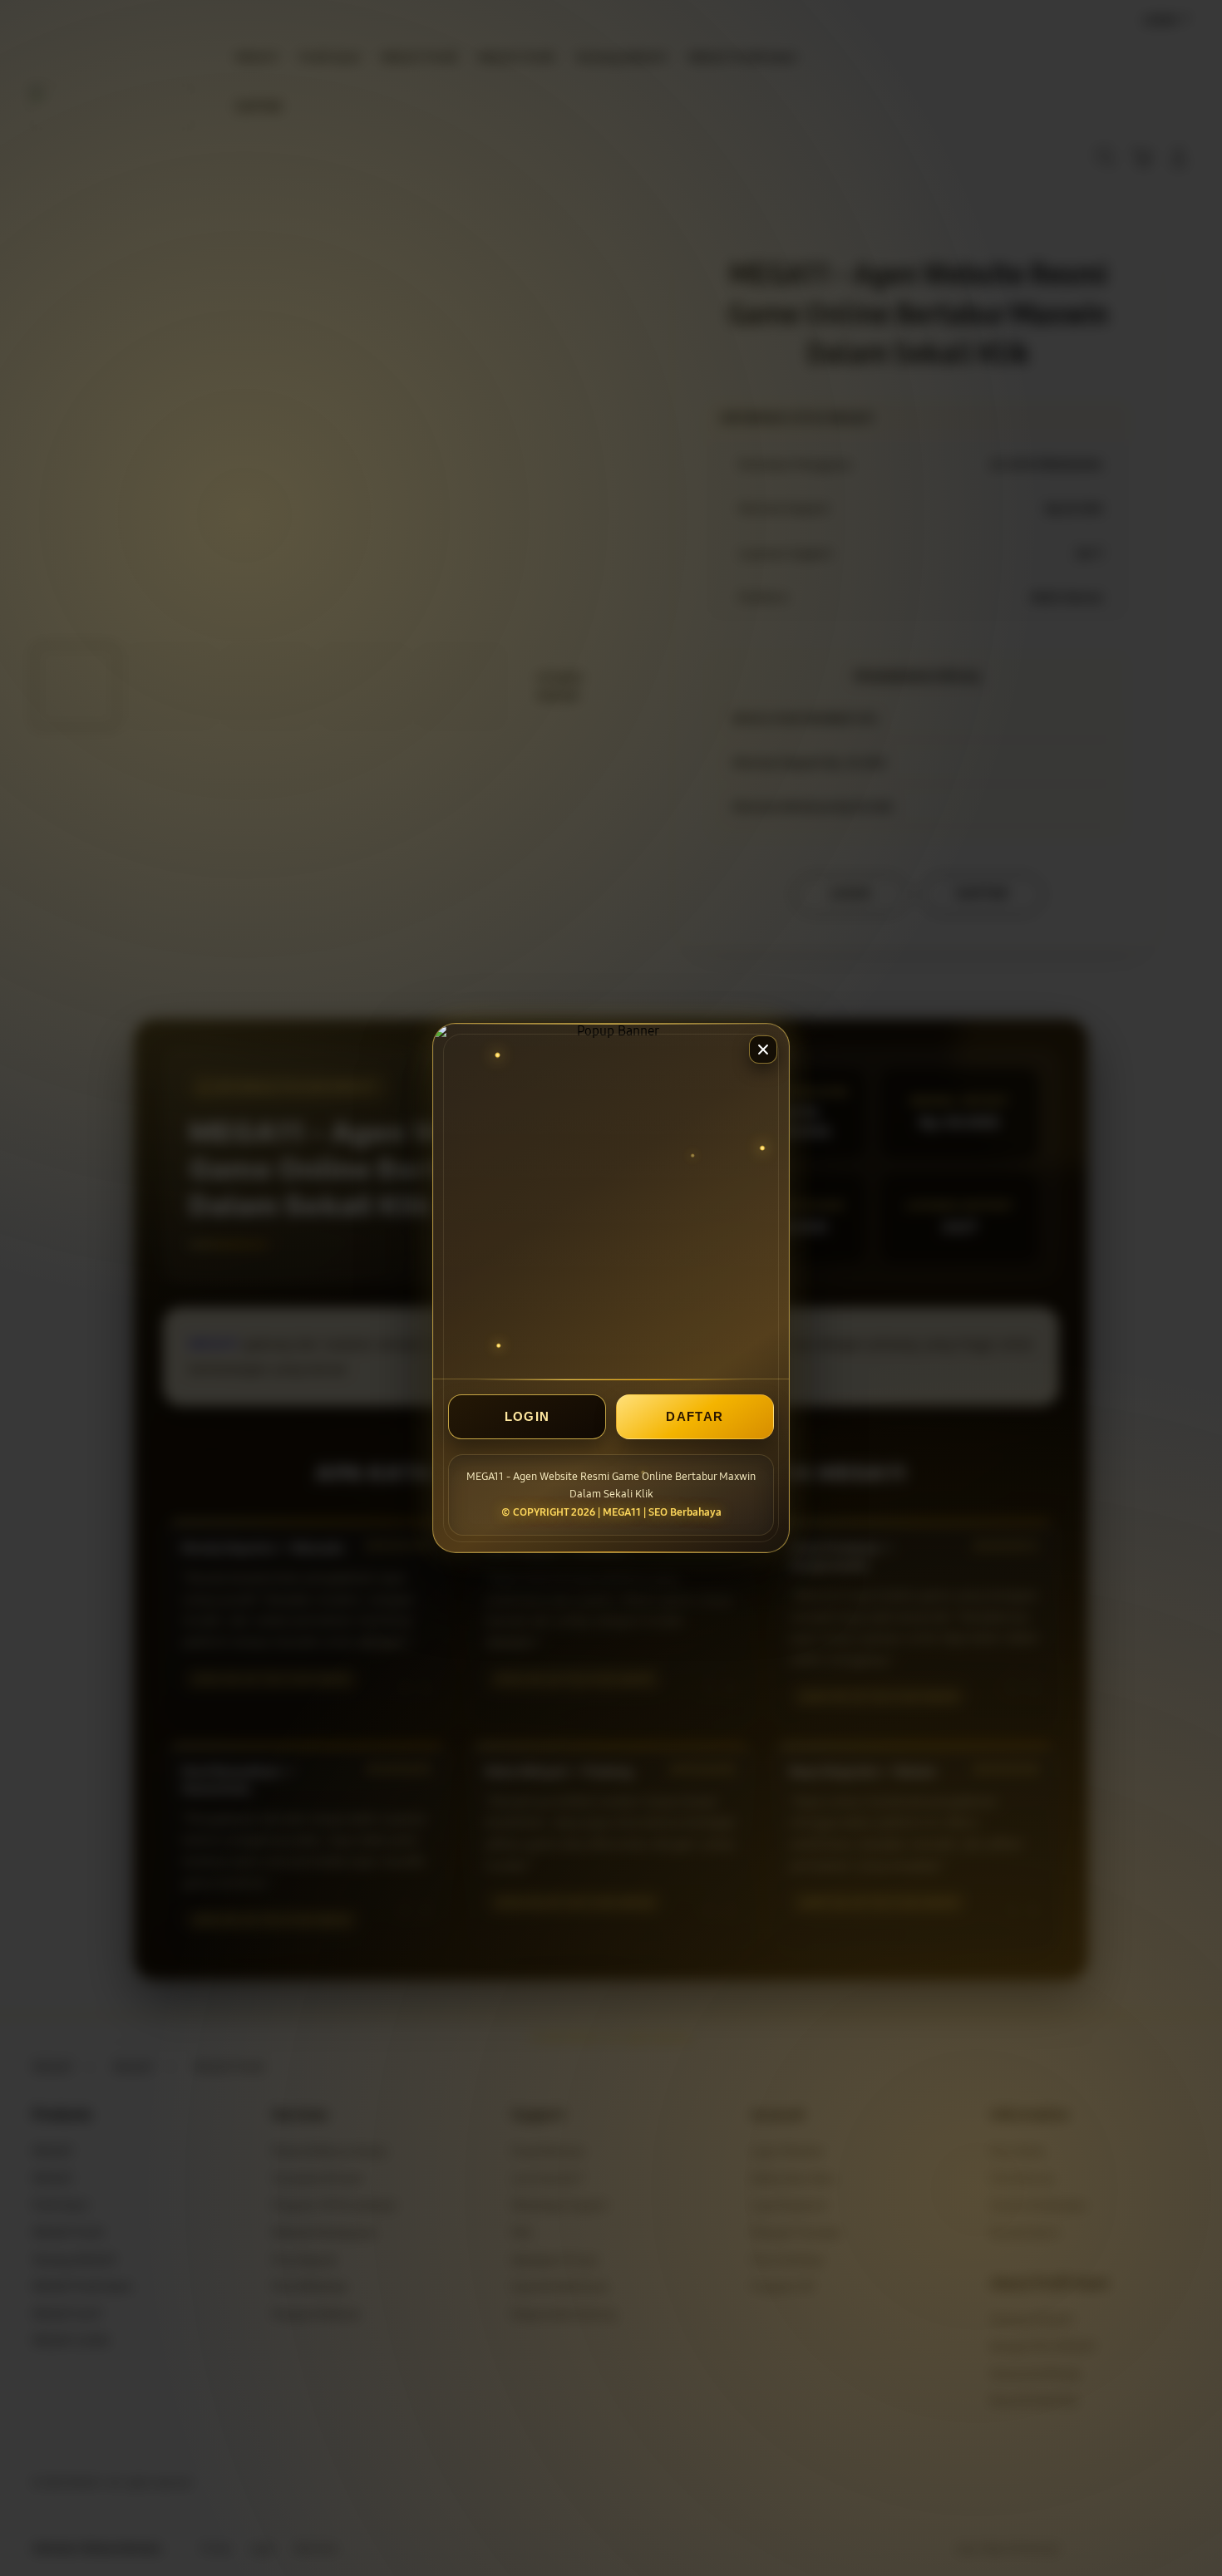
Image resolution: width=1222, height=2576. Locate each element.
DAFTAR (695, 1416)
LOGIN (527, 1416)
